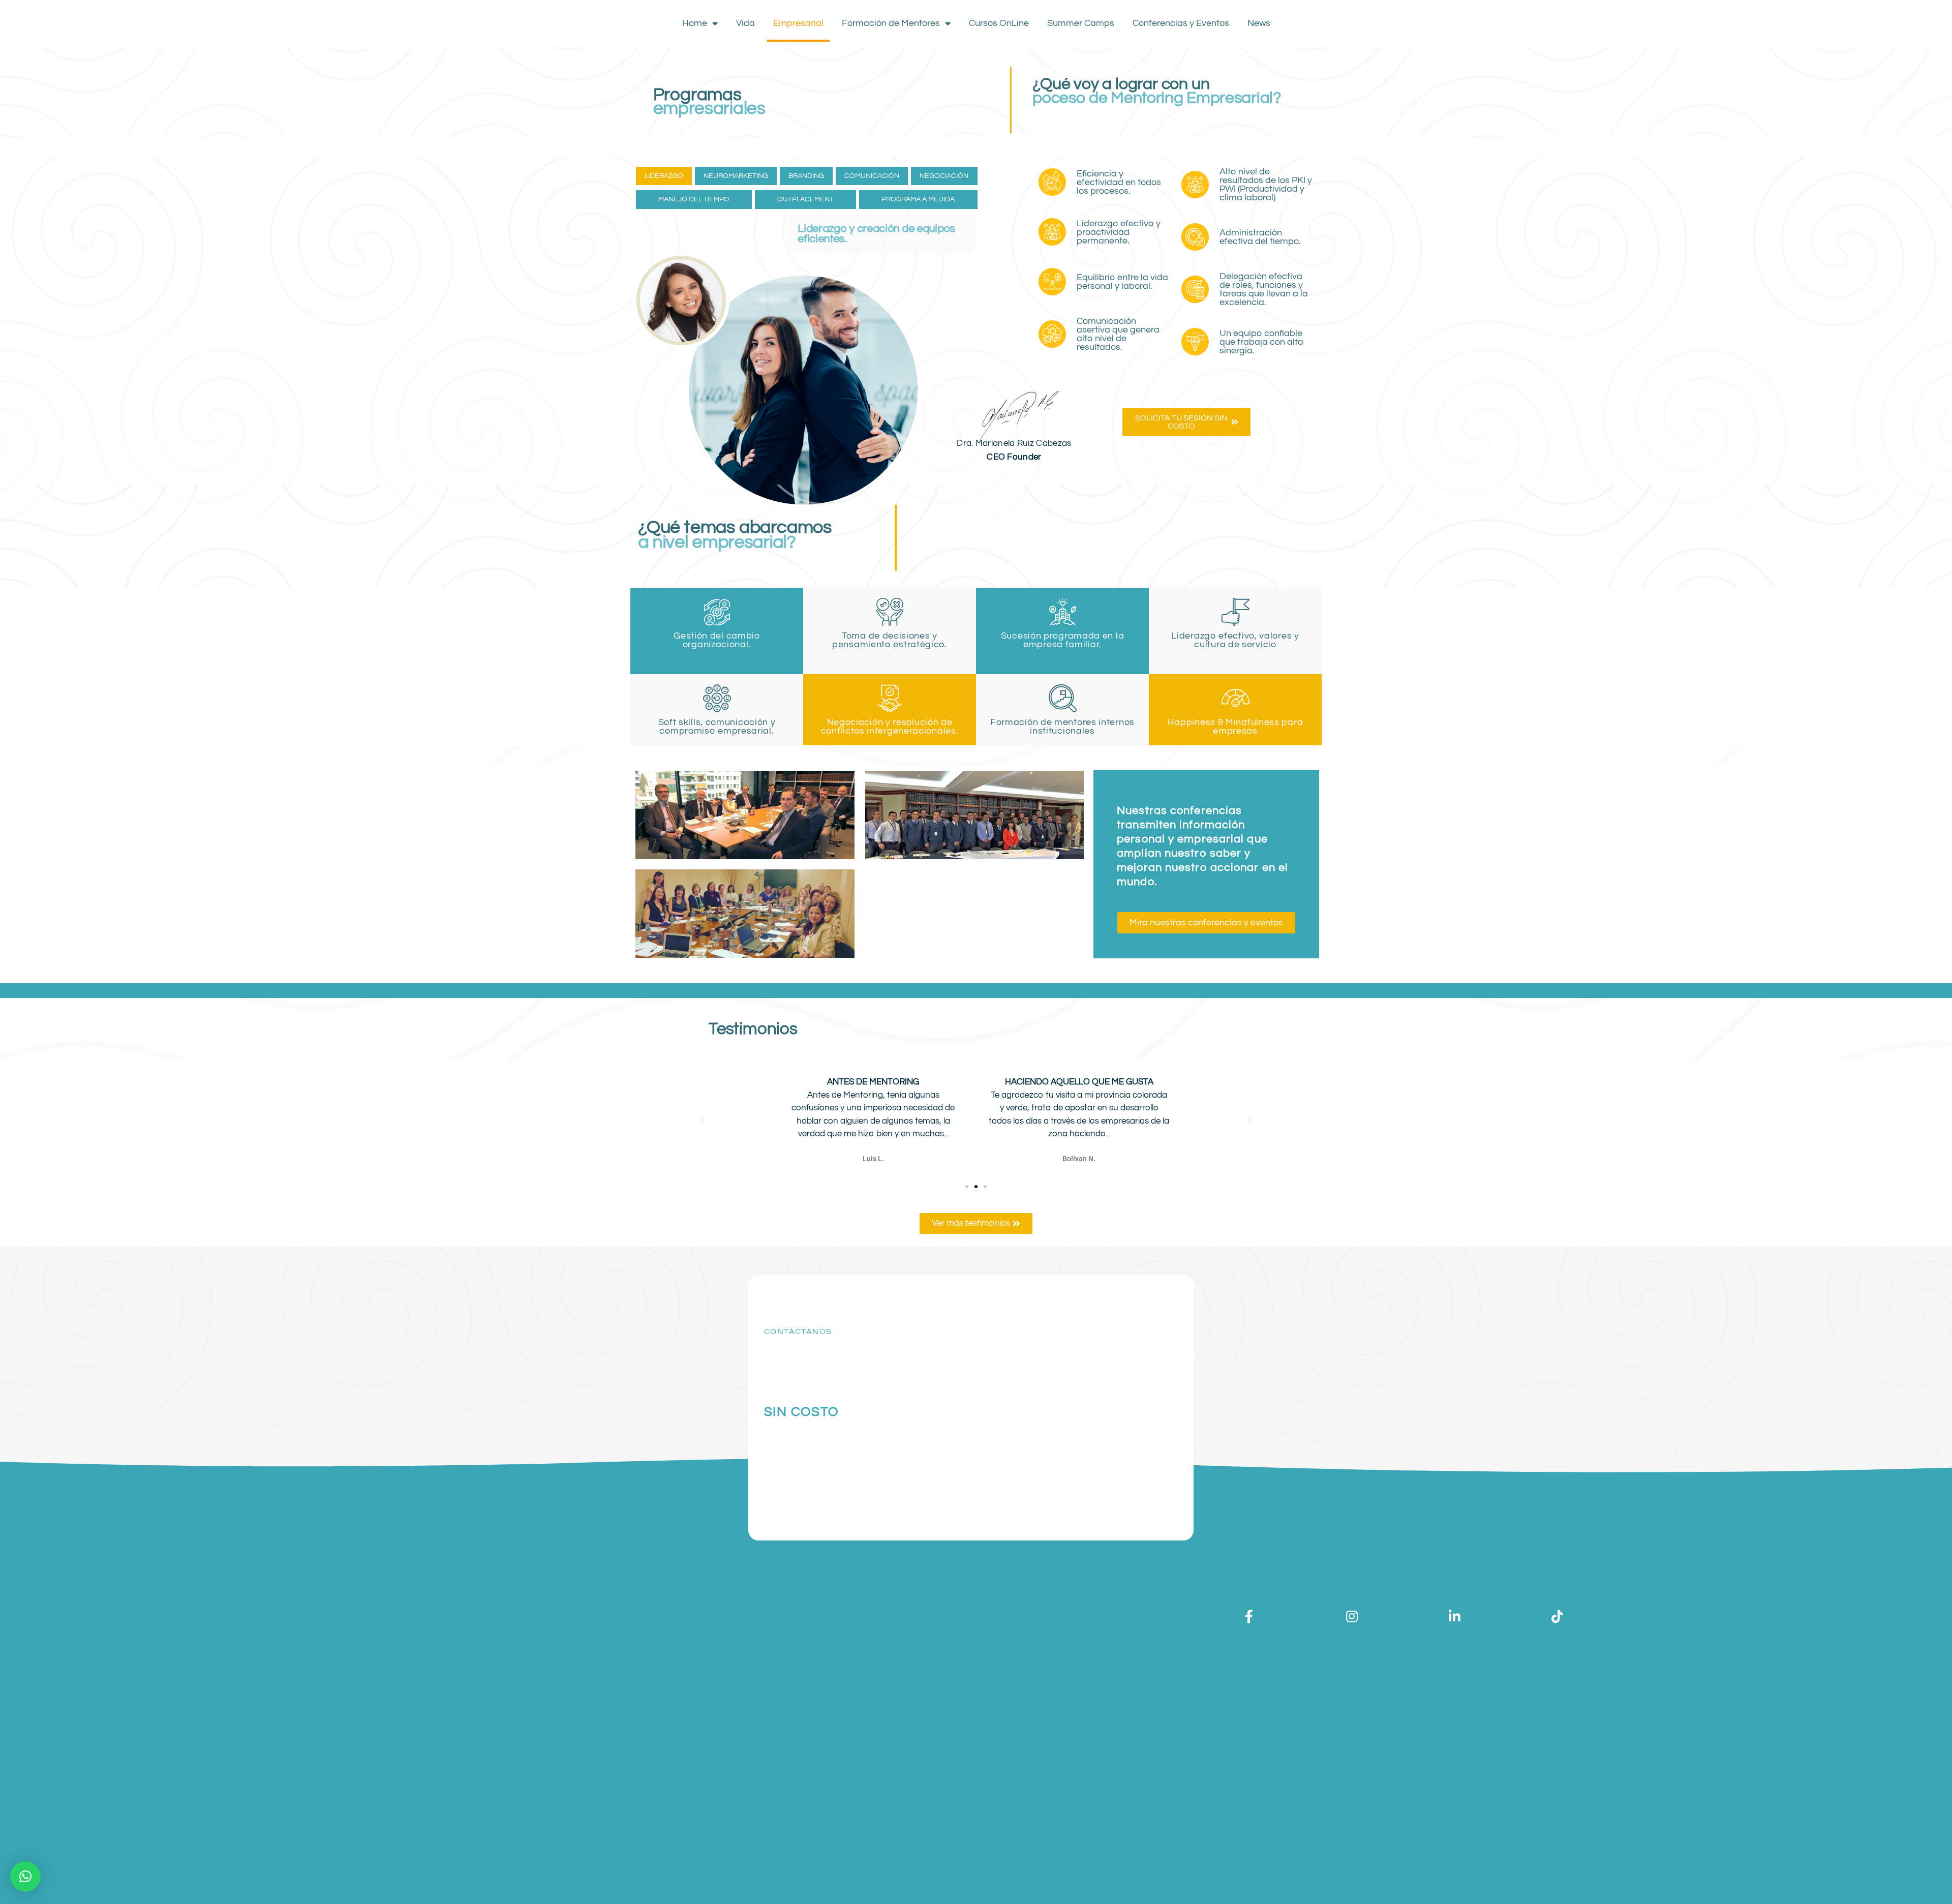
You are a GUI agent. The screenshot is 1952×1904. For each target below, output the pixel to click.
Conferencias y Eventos (1181, 23)
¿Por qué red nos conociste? (1023, 1406)
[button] (701, 1120)
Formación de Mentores (891, 23)
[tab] (664, 176)
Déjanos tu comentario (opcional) (1031, 1444)
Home (695, 23)
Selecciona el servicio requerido (1028, 1368)
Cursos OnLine (999, 23)
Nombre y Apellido (1006, 1297)
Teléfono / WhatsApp (1011, 1333)
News (1259, 23)
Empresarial (798, 23)
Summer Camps (1081, 23)
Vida (745, 23)
